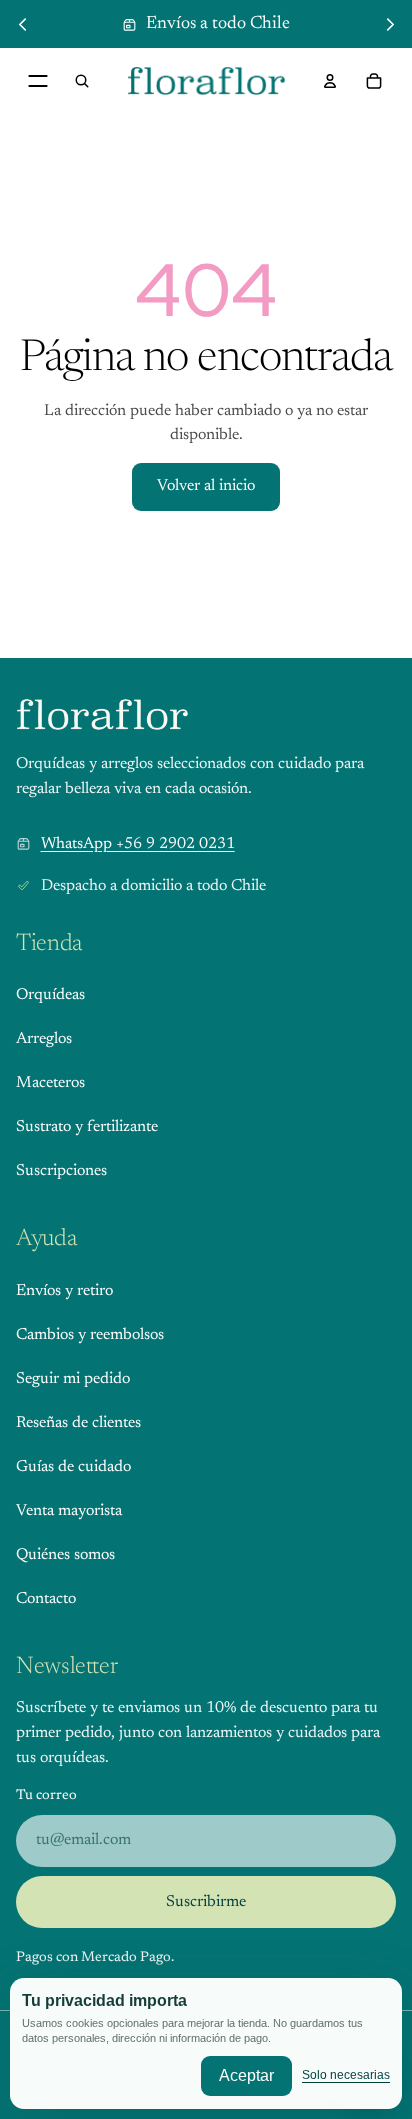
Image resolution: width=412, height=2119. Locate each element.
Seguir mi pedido (73, 1379)
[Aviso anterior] (22, 24)
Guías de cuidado (73, 1467)
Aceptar (246, 2075)
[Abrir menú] (38, 81)
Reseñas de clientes (78, 1423)
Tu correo (46, 1796)
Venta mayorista (69, 1511)
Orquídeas (50, 995)
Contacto (46, 1599)
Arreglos (44, 1039)
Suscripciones (61, 1171)
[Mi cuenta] (330, 81)
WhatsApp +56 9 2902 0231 (138, 844)
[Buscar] (82, 81)
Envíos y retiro (64, 1291)
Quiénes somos (65, 1555)
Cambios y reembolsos (90, 1335)
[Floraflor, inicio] (206, 81)
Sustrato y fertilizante (87, 1127)
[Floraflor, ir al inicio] (102, 714)
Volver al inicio (206, 486)
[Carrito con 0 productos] (374, 81)
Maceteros (50, 1083)
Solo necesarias (346, 2075)
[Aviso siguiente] (390, 24)
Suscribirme (206, 1902)
